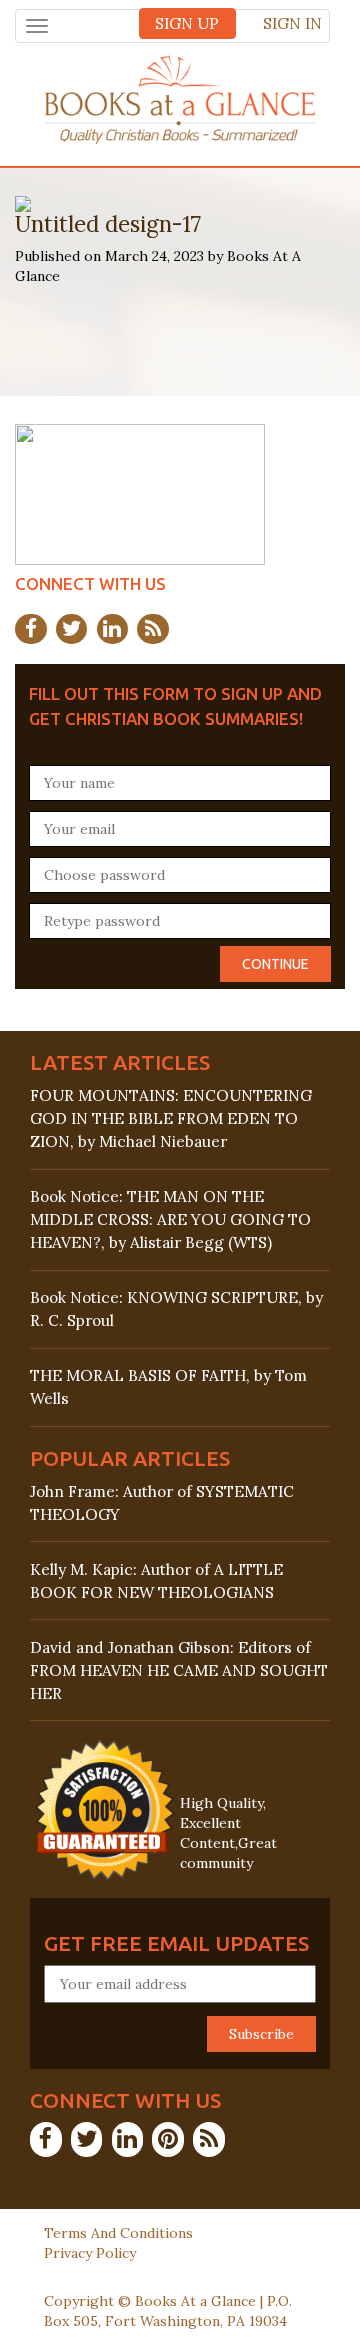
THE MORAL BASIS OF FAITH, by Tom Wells (168, 1387)
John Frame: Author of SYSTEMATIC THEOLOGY (162, 1503)
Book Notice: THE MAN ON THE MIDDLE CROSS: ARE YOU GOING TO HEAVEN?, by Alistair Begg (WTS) (170, 1219)
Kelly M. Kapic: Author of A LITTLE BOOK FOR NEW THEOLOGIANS (156, 1581)
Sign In (292, 23)
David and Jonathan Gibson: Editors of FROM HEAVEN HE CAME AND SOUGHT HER (179, 1670)
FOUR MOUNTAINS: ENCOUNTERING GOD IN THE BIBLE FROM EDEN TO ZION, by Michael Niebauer (171, 1118)
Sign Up (187, 23)
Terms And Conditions (118, 2233)
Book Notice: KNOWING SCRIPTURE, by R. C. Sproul (176, 1309)
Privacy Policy (90, 2253)
